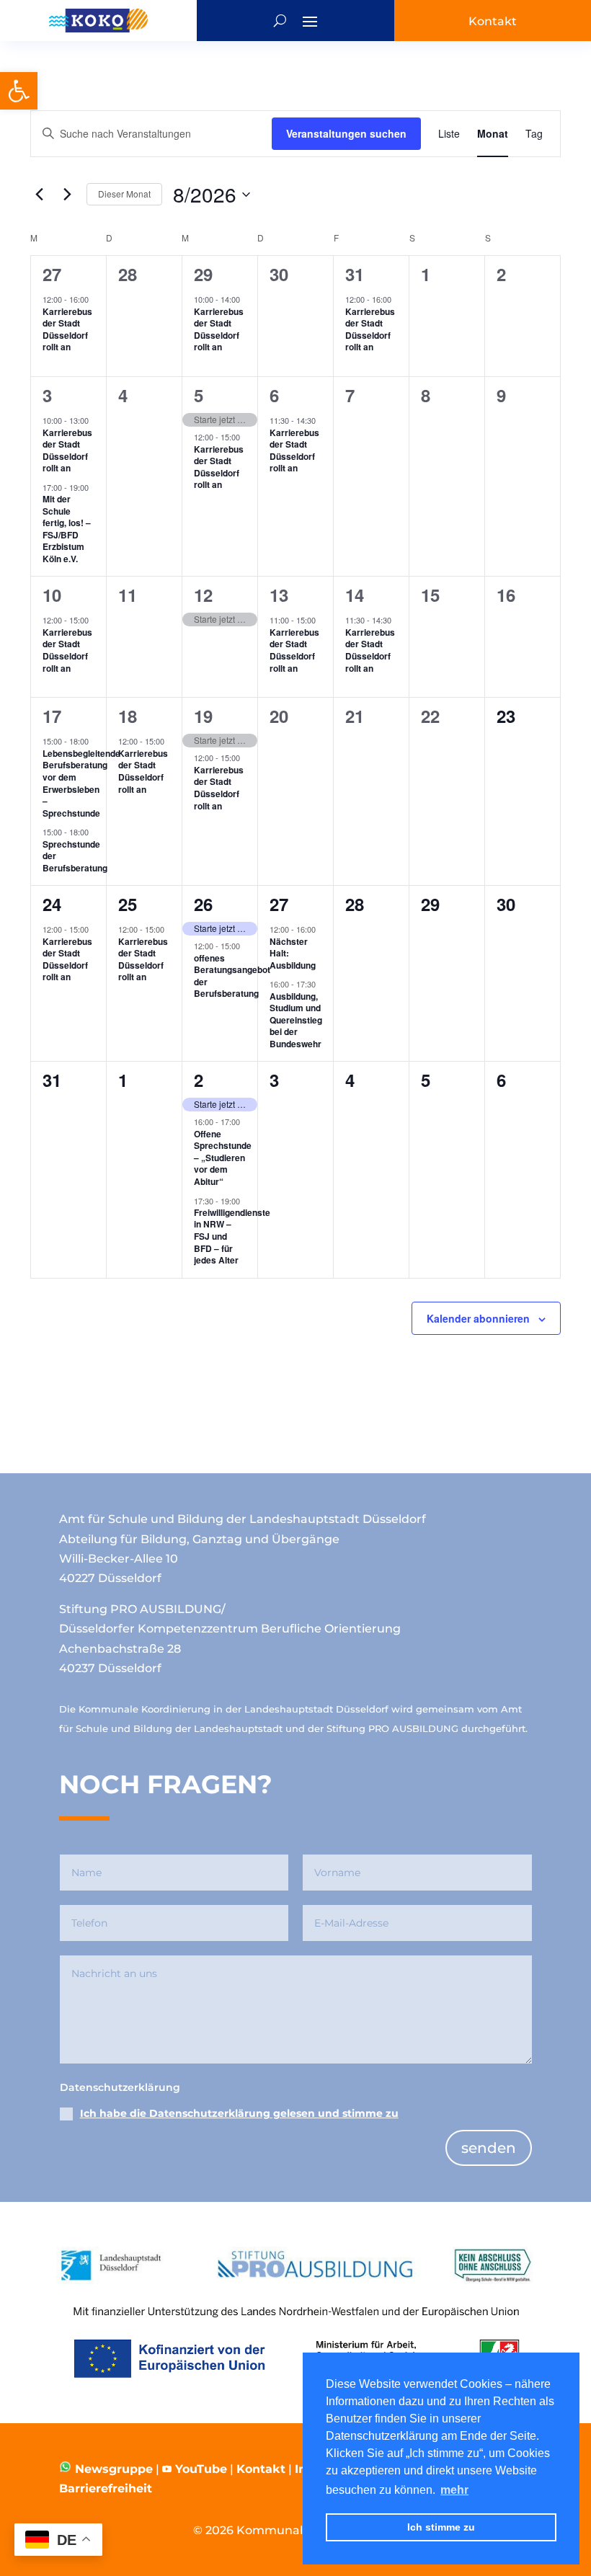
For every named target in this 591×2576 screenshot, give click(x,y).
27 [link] (52, 274)
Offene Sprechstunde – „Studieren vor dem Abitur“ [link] (223, 1158)
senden (489, 2148)
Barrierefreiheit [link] (106, 2488)
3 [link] (47, 395)
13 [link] (279, 595)
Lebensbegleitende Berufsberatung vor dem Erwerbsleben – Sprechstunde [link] (81, 783)
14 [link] (355, 595)
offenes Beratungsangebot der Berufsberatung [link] (232, 976)
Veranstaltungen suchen (346, 133)
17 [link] (52, 716)
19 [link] (203, 716)
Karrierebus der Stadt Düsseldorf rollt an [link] (67, 329)
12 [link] (203, 595)
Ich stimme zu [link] (441, 2527)
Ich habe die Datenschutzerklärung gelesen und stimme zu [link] (239, 2113)
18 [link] (128, 716)
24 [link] (52, 904)
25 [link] (128, 904)
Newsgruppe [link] (112, 2469)
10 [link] (52, 595)
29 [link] (203, 274)
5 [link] (199, 395)
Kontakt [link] (261, 2469)
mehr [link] (454, 2490)
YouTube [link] (201, 2469)
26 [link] (203, 904)
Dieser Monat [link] (124, 194)
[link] (19, 91)
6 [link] (274, 395)
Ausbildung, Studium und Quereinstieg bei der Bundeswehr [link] (296, 1020)
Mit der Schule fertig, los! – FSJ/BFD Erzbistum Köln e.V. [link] (67, 529)
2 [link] (199, 1080)
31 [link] (355, 274)
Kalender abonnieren (478, 1318)
